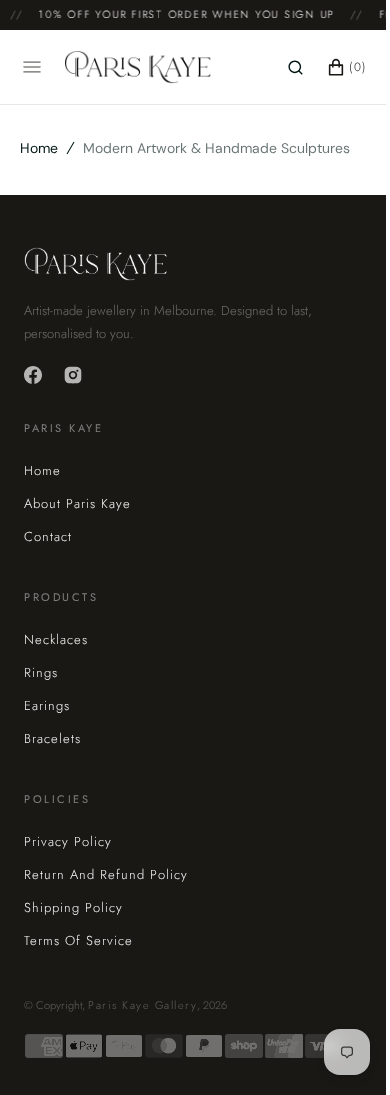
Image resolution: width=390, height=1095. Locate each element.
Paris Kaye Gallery (142, 1005)
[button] (280, 67)
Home (39, 148)
